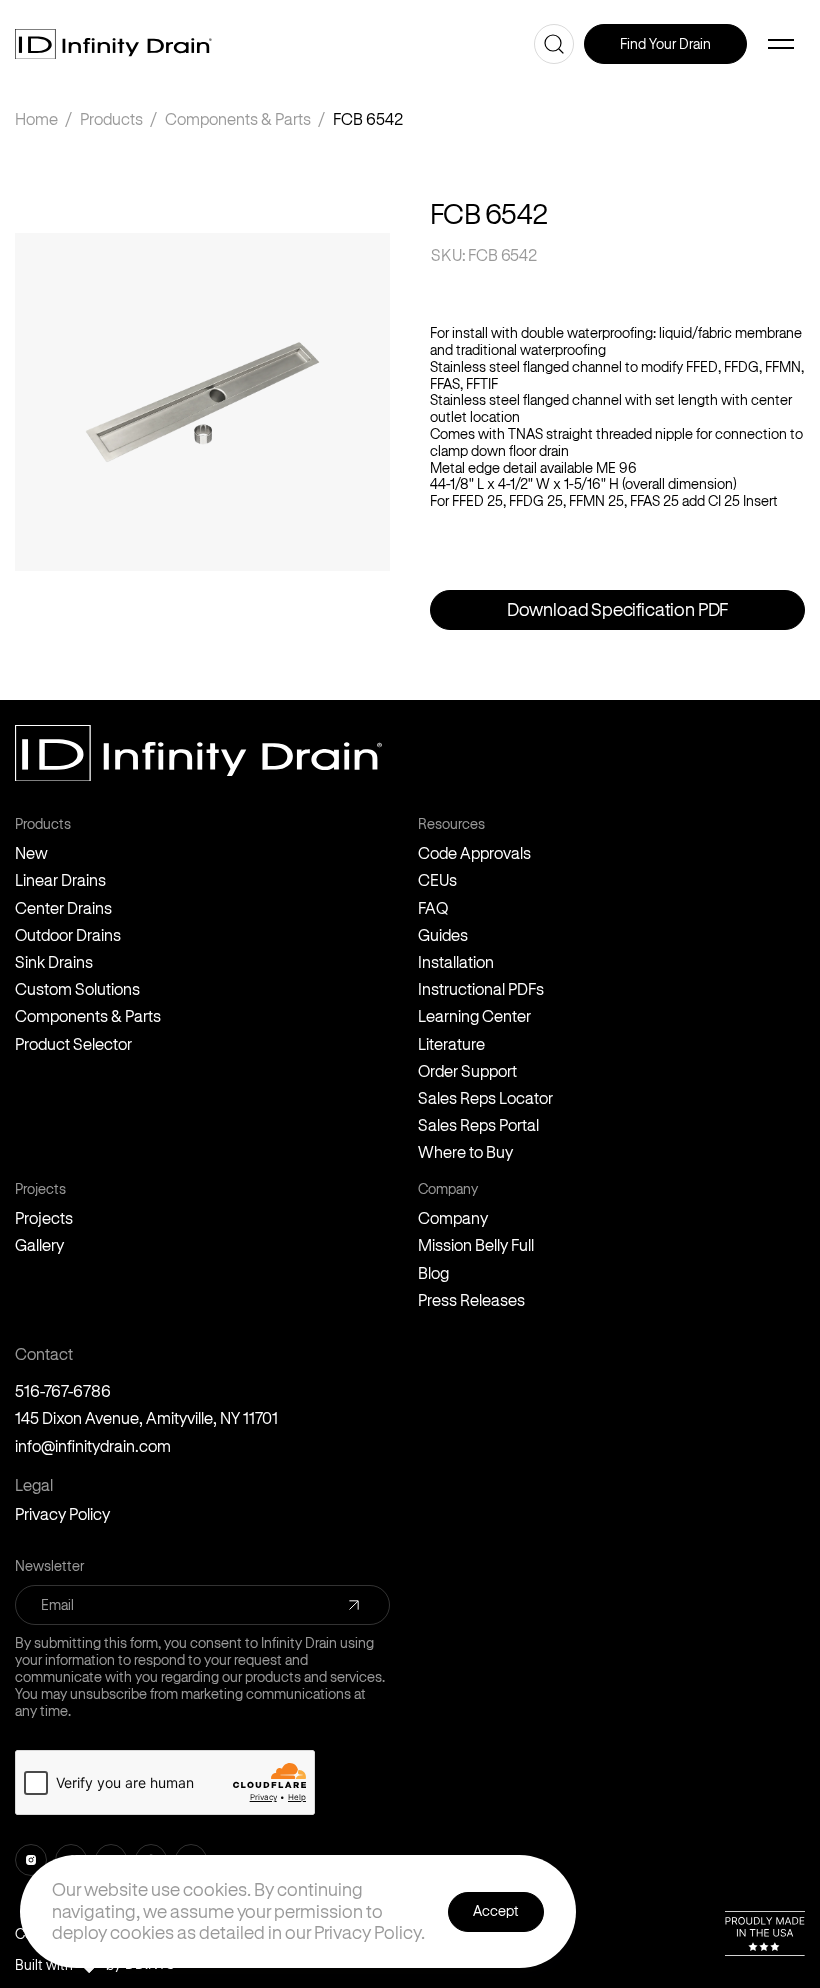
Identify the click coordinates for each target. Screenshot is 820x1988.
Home (36, 118)
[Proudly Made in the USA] (765, 1933)
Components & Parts (238, 118)
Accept (496, 1910)
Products (111, 118)
